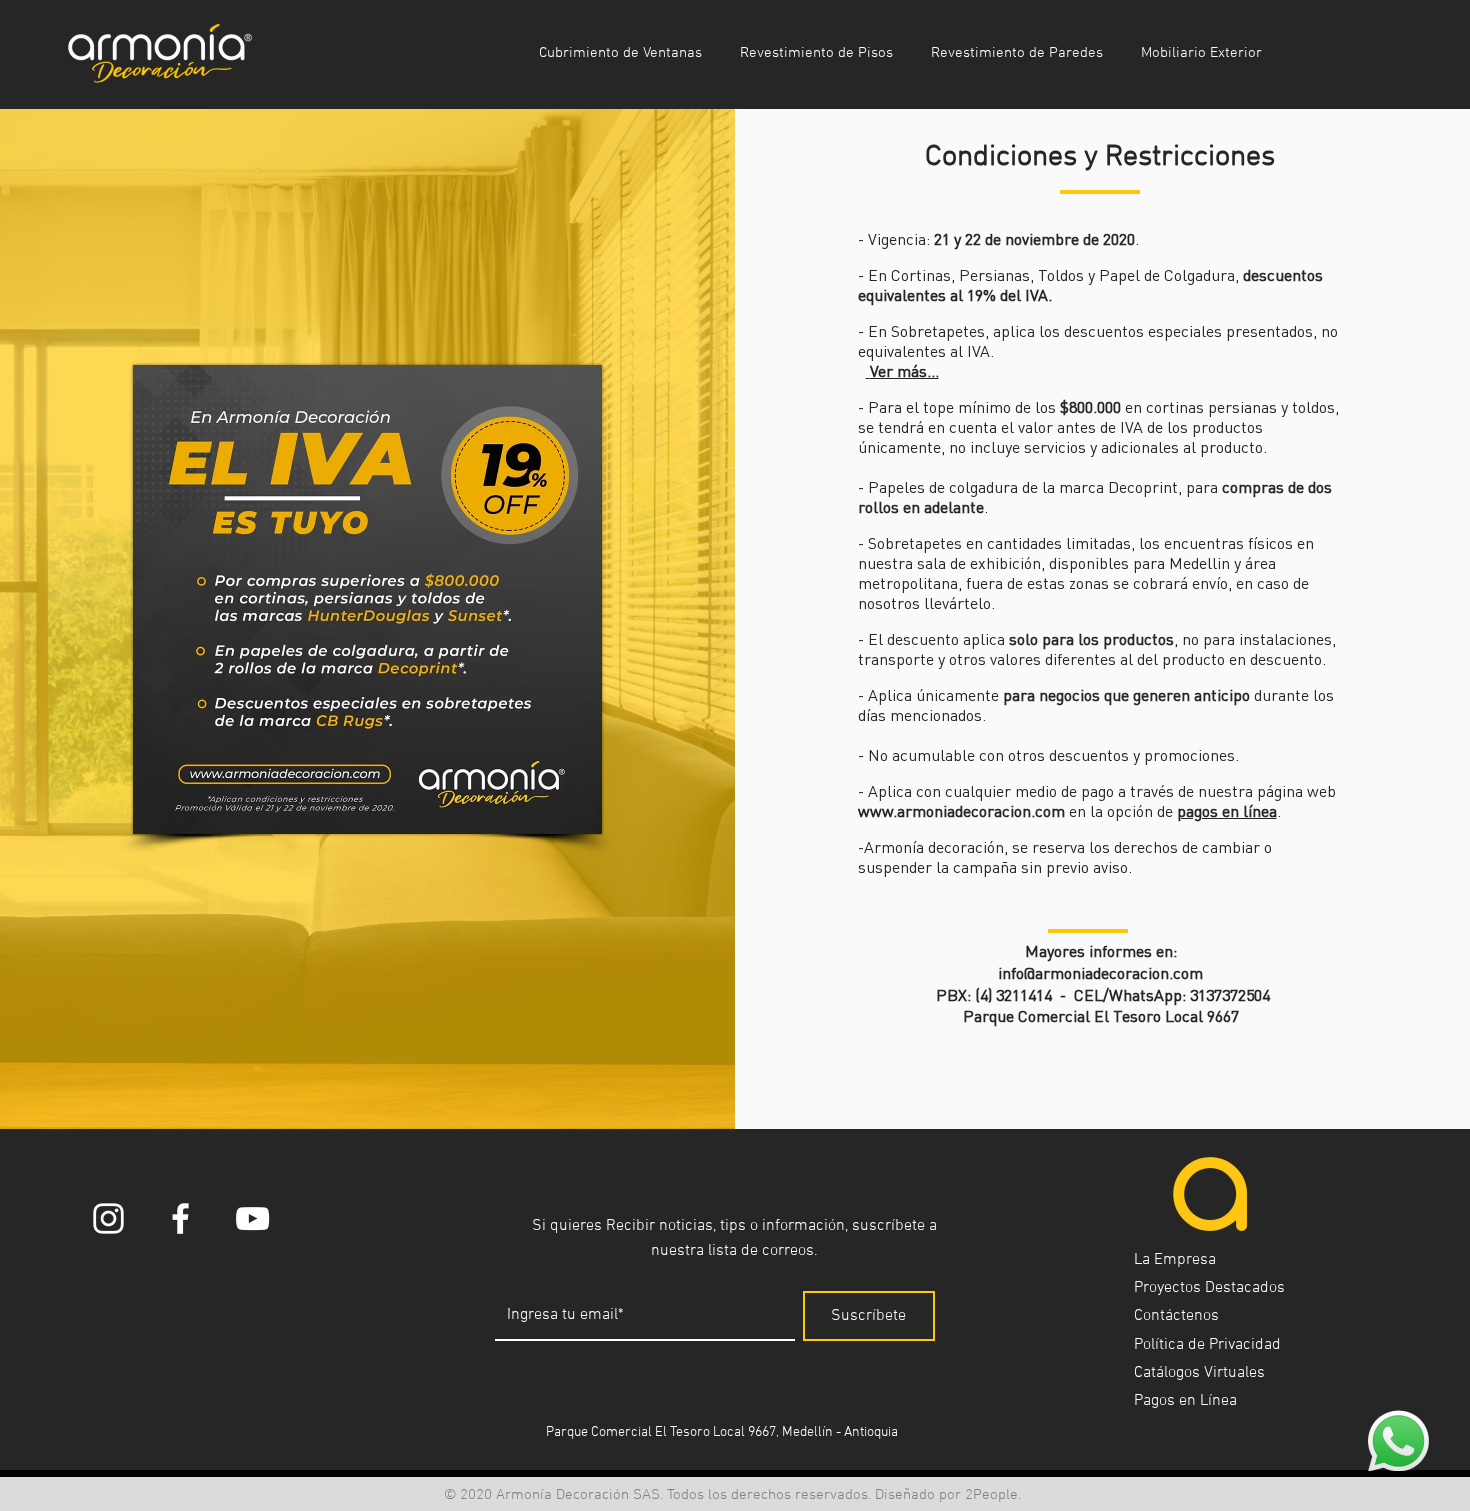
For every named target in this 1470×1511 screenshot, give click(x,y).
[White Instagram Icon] (108, 1218)
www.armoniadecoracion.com (961, 811)
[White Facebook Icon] (180, 1218)
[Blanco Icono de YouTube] (252, 1218)
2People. (993, 1495)
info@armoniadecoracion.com (1100, 973)
